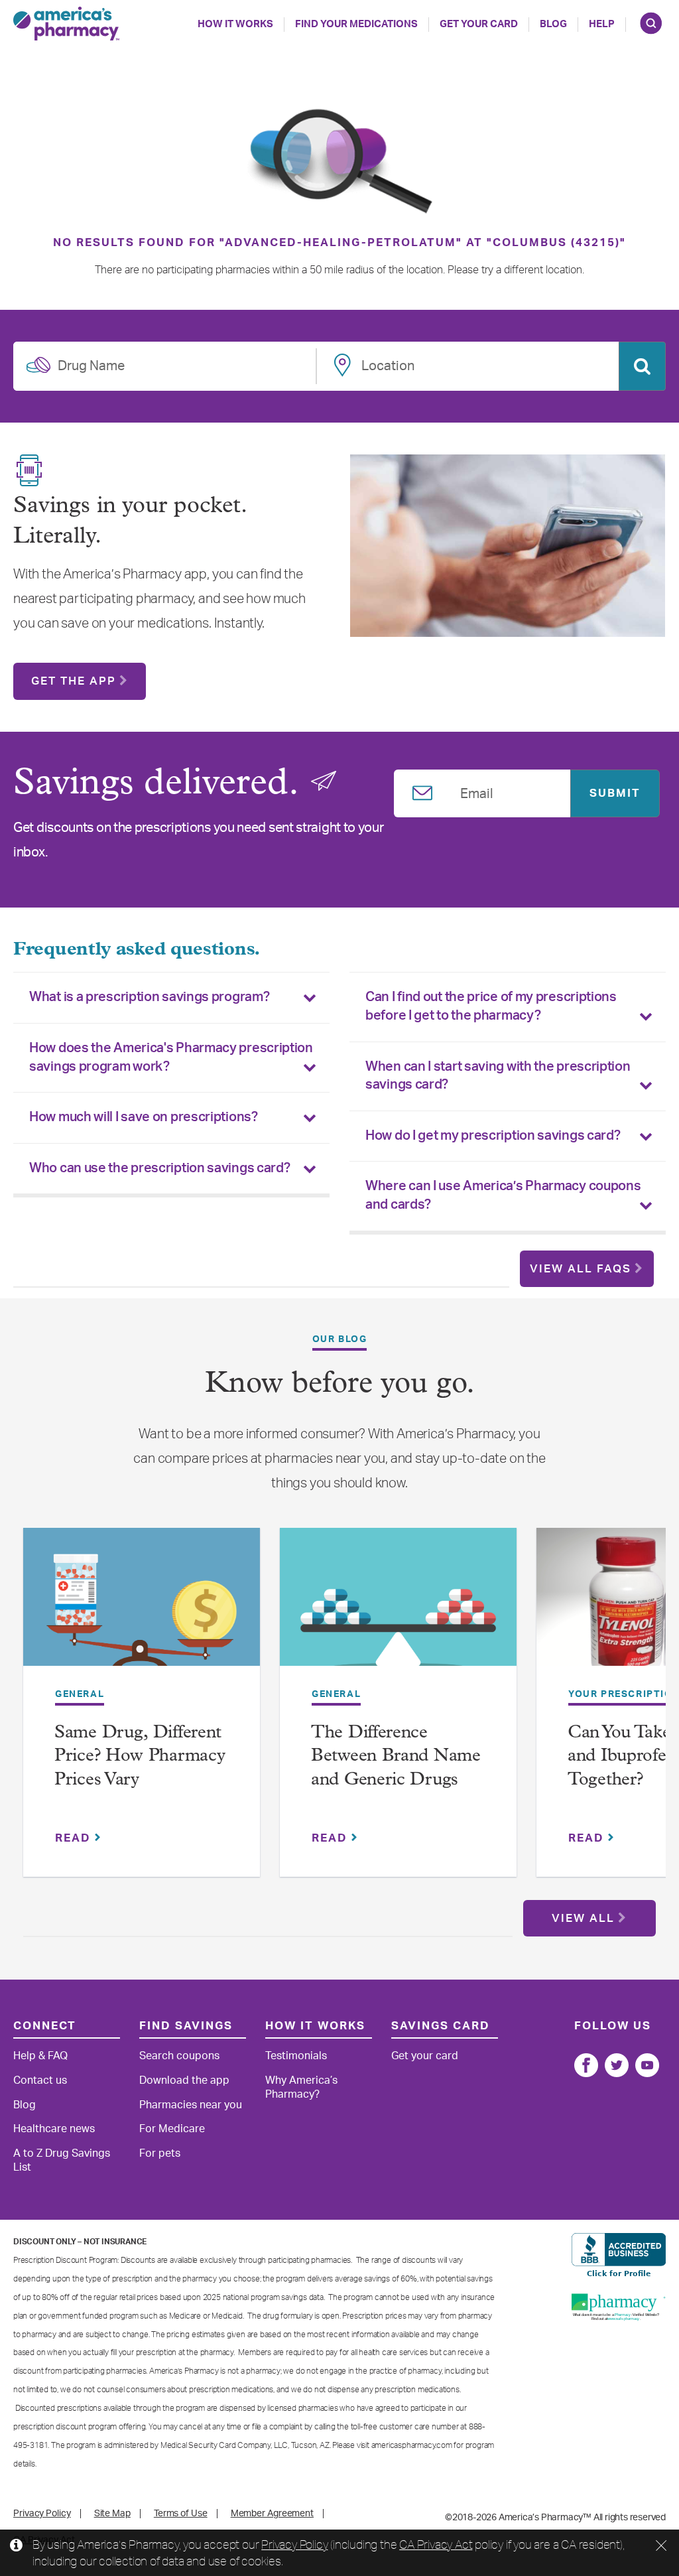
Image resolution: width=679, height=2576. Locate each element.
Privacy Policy (294, 2544)
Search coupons (179, 2056)
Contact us (40, 2080)
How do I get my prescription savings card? (493, 1136)
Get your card (425, 2056)
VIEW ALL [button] (583, 1918)
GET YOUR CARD (479, 24)
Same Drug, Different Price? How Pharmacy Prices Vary (140, 1757)
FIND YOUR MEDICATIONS (356, 24)
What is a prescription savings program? (149, 997)
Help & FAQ (40, 2056)
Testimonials (296, 2056)
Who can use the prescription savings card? (159, 1168)
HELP (602, 24)
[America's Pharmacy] (66, 24)
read (75, 1838)
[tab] (171, 998)
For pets (160, 2153)
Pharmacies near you (191, 2105)
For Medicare (172, 2129)
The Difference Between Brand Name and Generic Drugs (396, 1757)
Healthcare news (54, 2129)
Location (388, 364)
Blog (553, 24)
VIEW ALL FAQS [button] (581, 1269)
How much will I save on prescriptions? (144, 1117)
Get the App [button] (74, 681)
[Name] (586, 2065)
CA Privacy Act (436, 2544)
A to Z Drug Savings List (62, 2160)
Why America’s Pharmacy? (301, 2087)
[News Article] (142, 1606)
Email (477, 791)
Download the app (184, 2080)
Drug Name (91, 364)
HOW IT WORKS (235, 24)
